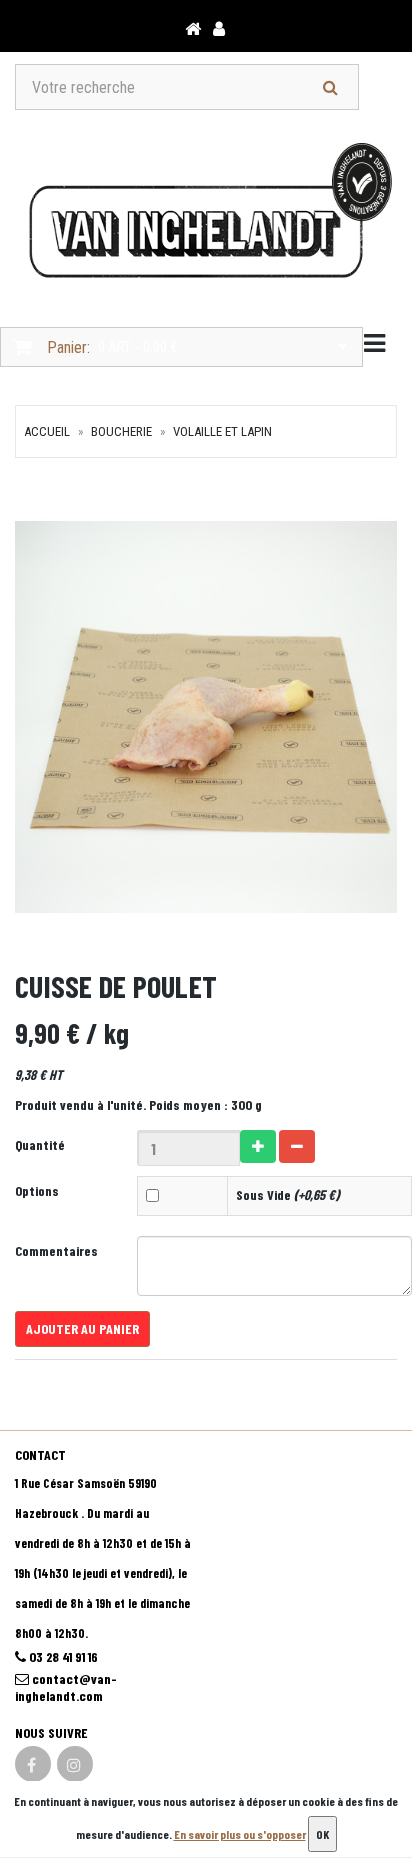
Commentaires (56, 1250)
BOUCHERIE (121, 431)
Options (37, 1190)
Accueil (47, 431)
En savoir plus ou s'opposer (240, 1834)
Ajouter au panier (82, 1328)
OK (322, 1834)
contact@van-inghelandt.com (66, 1687)
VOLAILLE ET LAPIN (222, 431)
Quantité (40, 1144)
